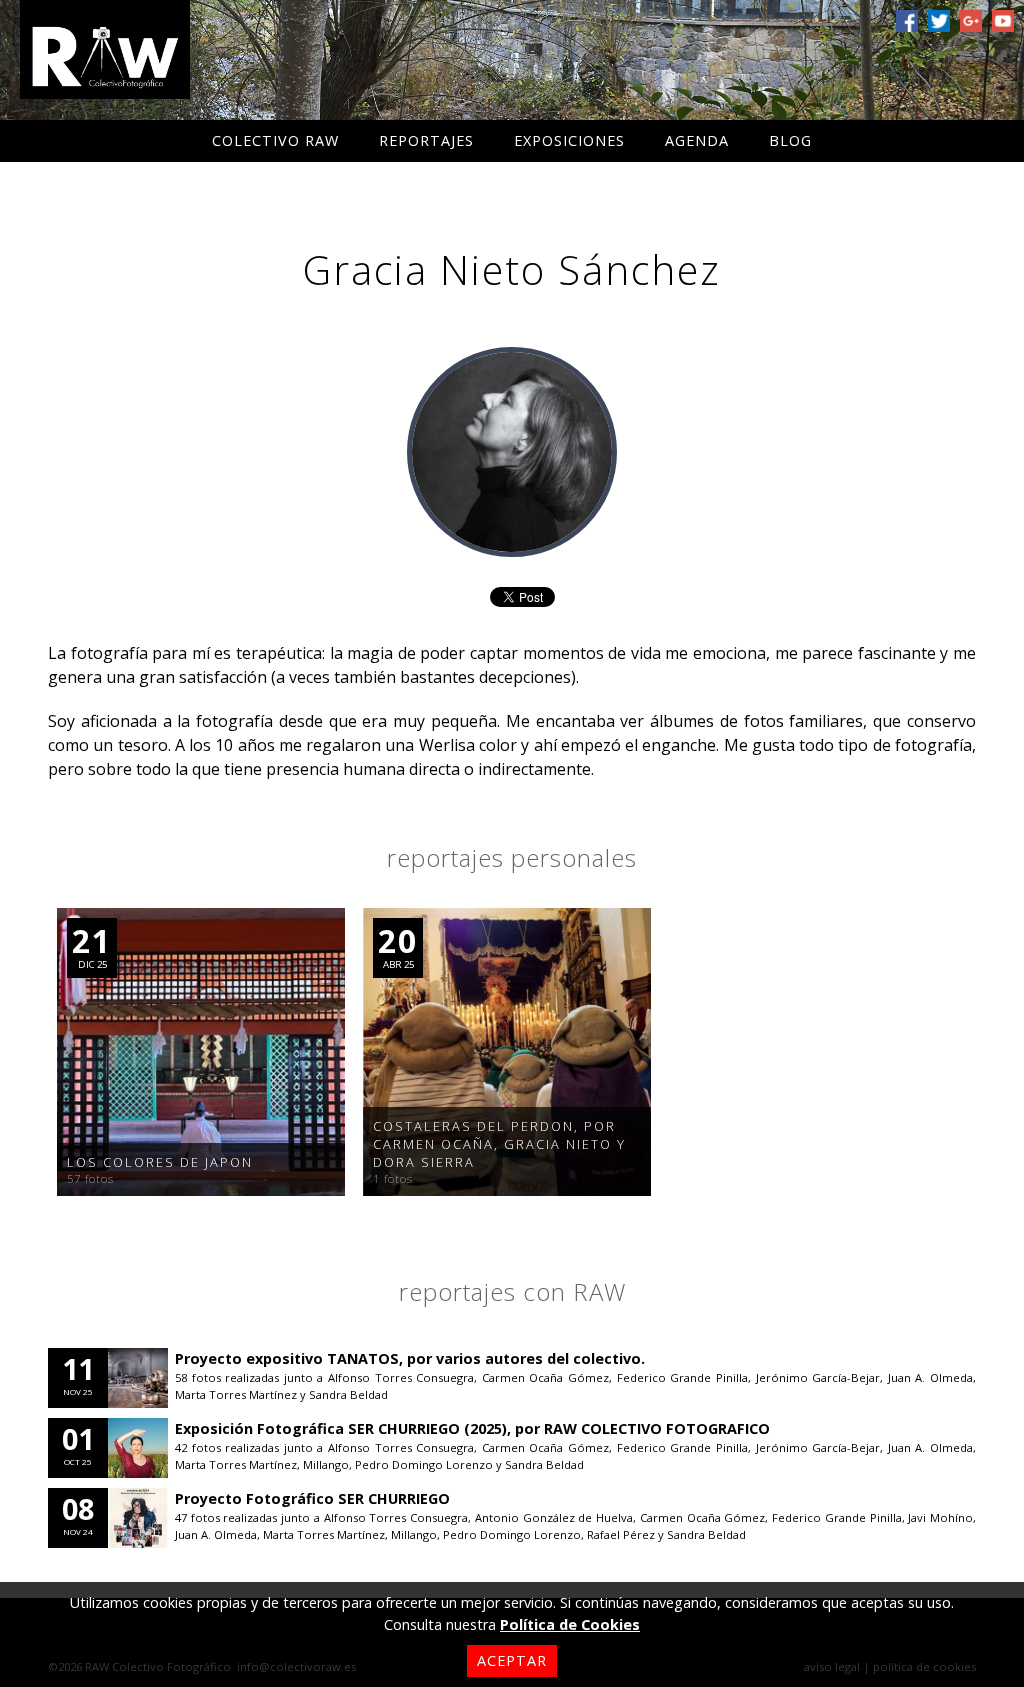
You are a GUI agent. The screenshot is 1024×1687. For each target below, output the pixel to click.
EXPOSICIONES (569, 140)
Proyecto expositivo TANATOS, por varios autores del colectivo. (410, 1358)
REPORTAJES (426, 140)
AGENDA (697, 140)
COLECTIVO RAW (275, 140)
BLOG (790, 140)
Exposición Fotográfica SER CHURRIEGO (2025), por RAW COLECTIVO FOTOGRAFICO (472, 1428)
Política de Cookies (570, 1624)
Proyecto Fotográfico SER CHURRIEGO (312, 1498)
